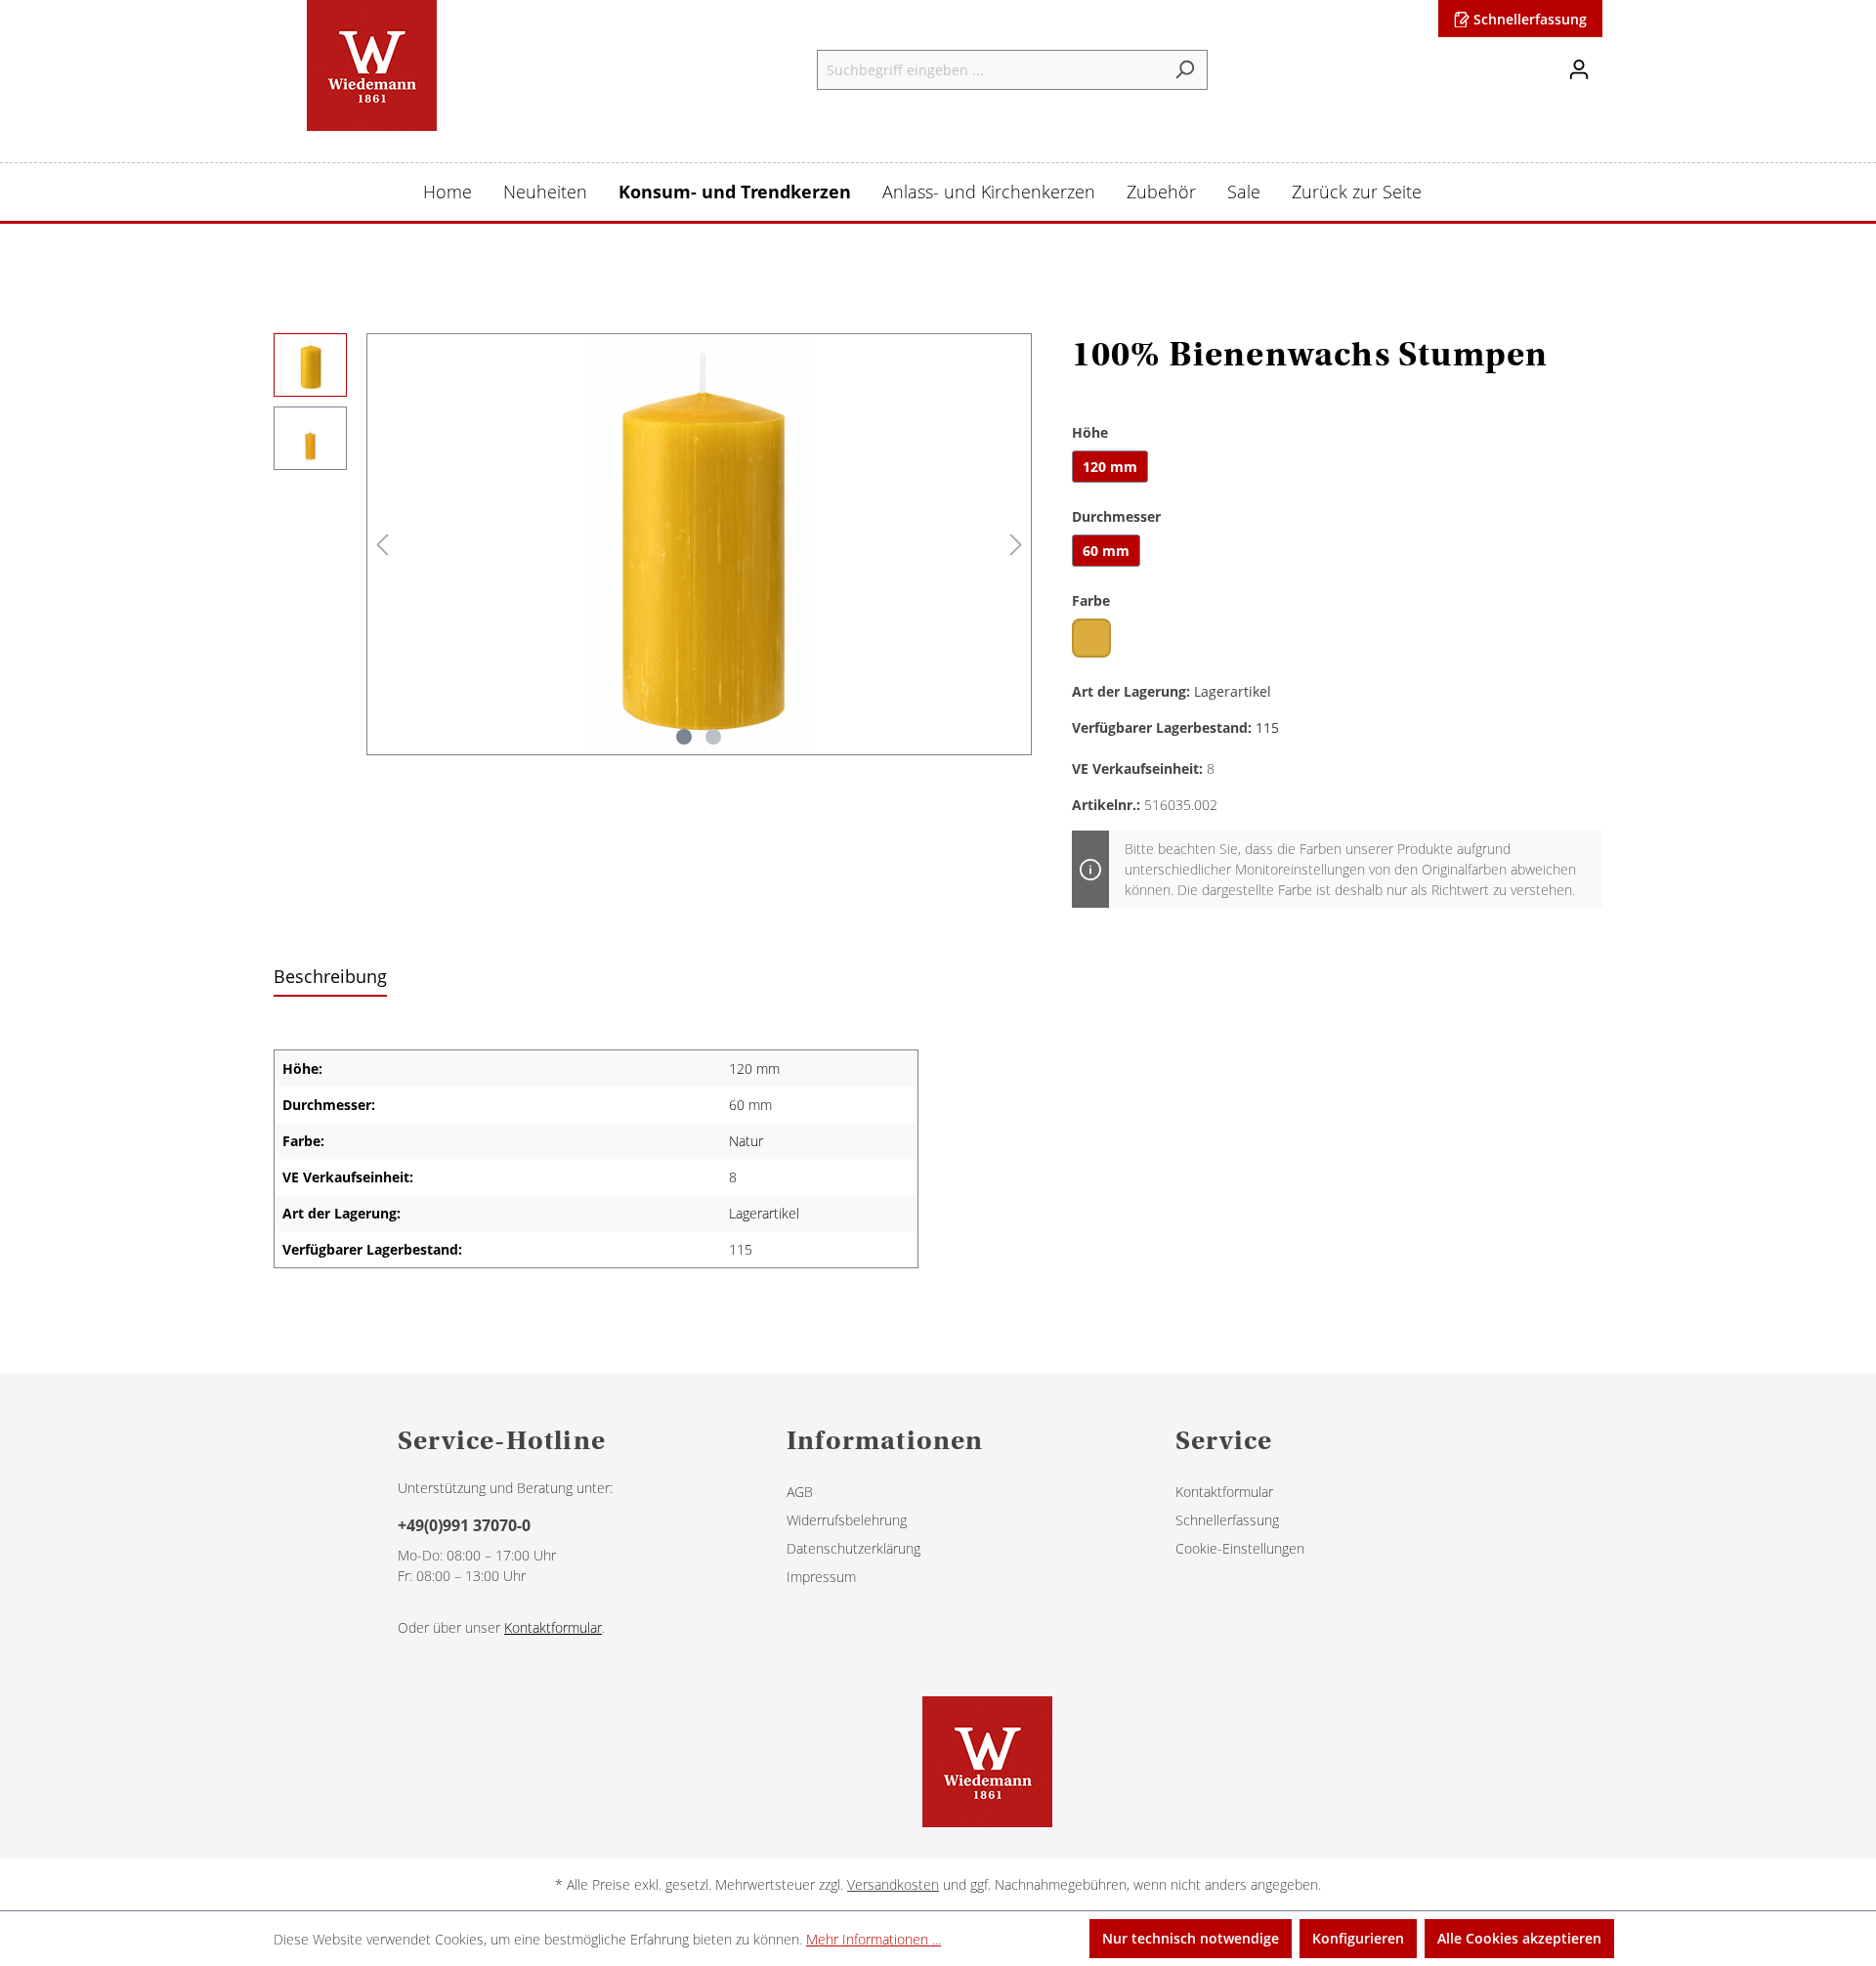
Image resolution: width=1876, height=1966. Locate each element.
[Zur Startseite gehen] (371, 65)
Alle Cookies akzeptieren (1519, 1938)
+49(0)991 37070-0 (464, 1525)
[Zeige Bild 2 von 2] (713, 737)
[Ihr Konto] (1579, 69)
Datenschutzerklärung (853, 1548)
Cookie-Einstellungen (1240, 1548)
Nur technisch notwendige (1191, 1938)
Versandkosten (893, 1884)
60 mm (1106, 551)
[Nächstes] (1016, 545)
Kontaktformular (553, 1627)
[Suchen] (1185, 70)
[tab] (330, 978)
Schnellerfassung (1528, 19)
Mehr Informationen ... (874, 1939)
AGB (800, 1492)
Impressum (821, 1577)
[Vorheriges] (382, 545)
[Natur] (1091, 638)
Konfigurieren (1358, 1938)
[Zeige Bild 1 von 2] (684, 737)
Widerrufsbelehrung (847, 1520)
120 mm (1110, 467)
